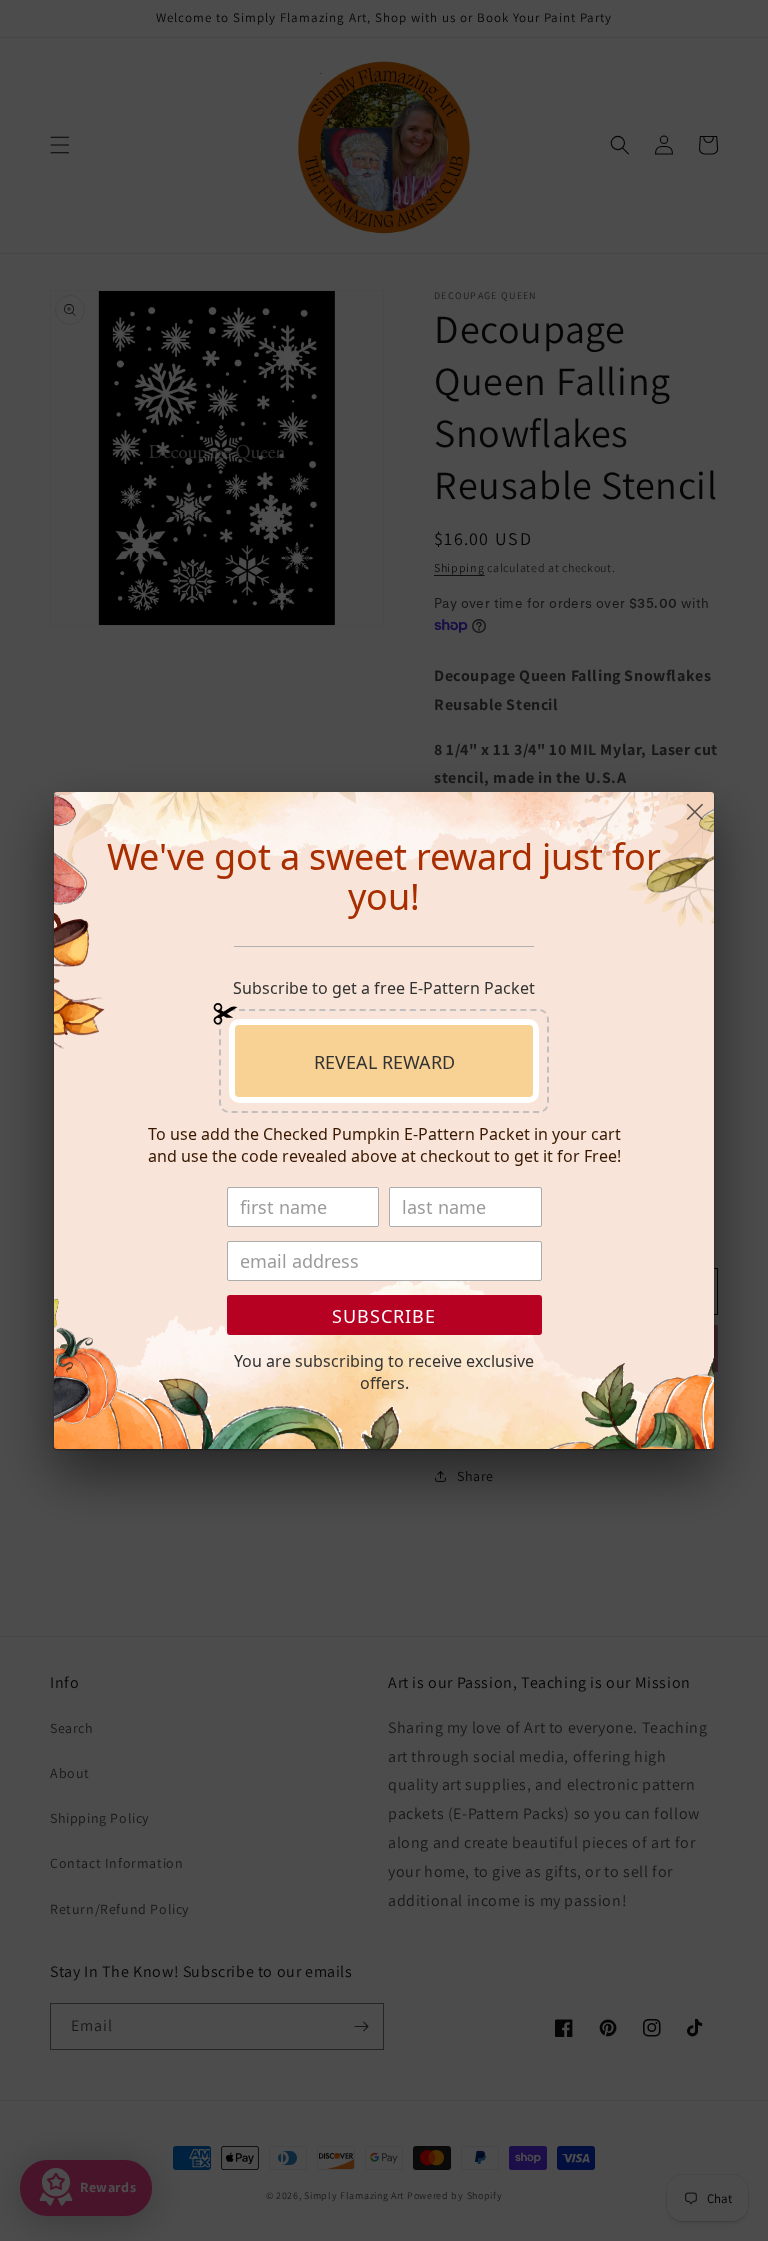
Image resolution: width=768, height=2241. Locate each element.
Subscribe (384, 1316)
